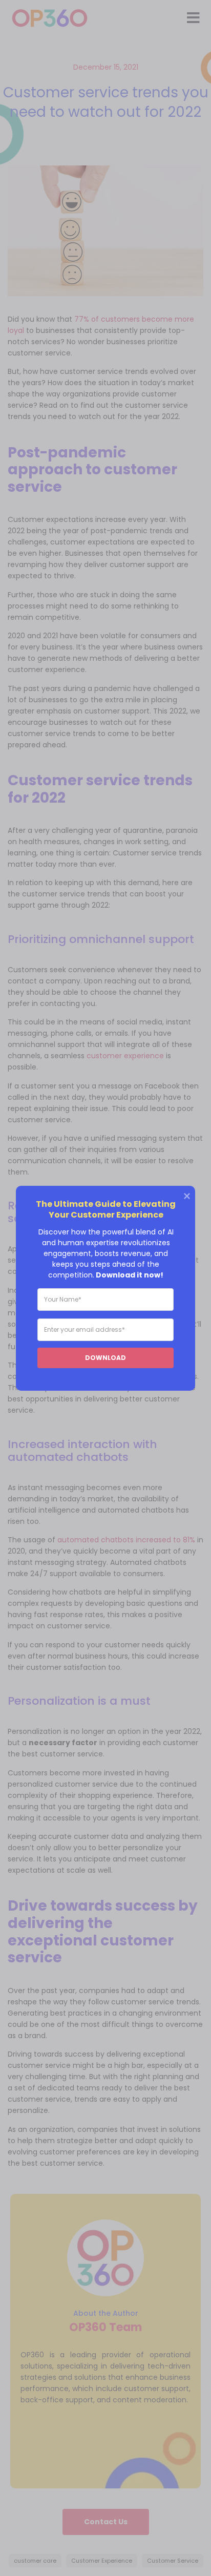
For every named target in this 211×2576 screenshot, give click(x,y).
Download (105, 1357)
